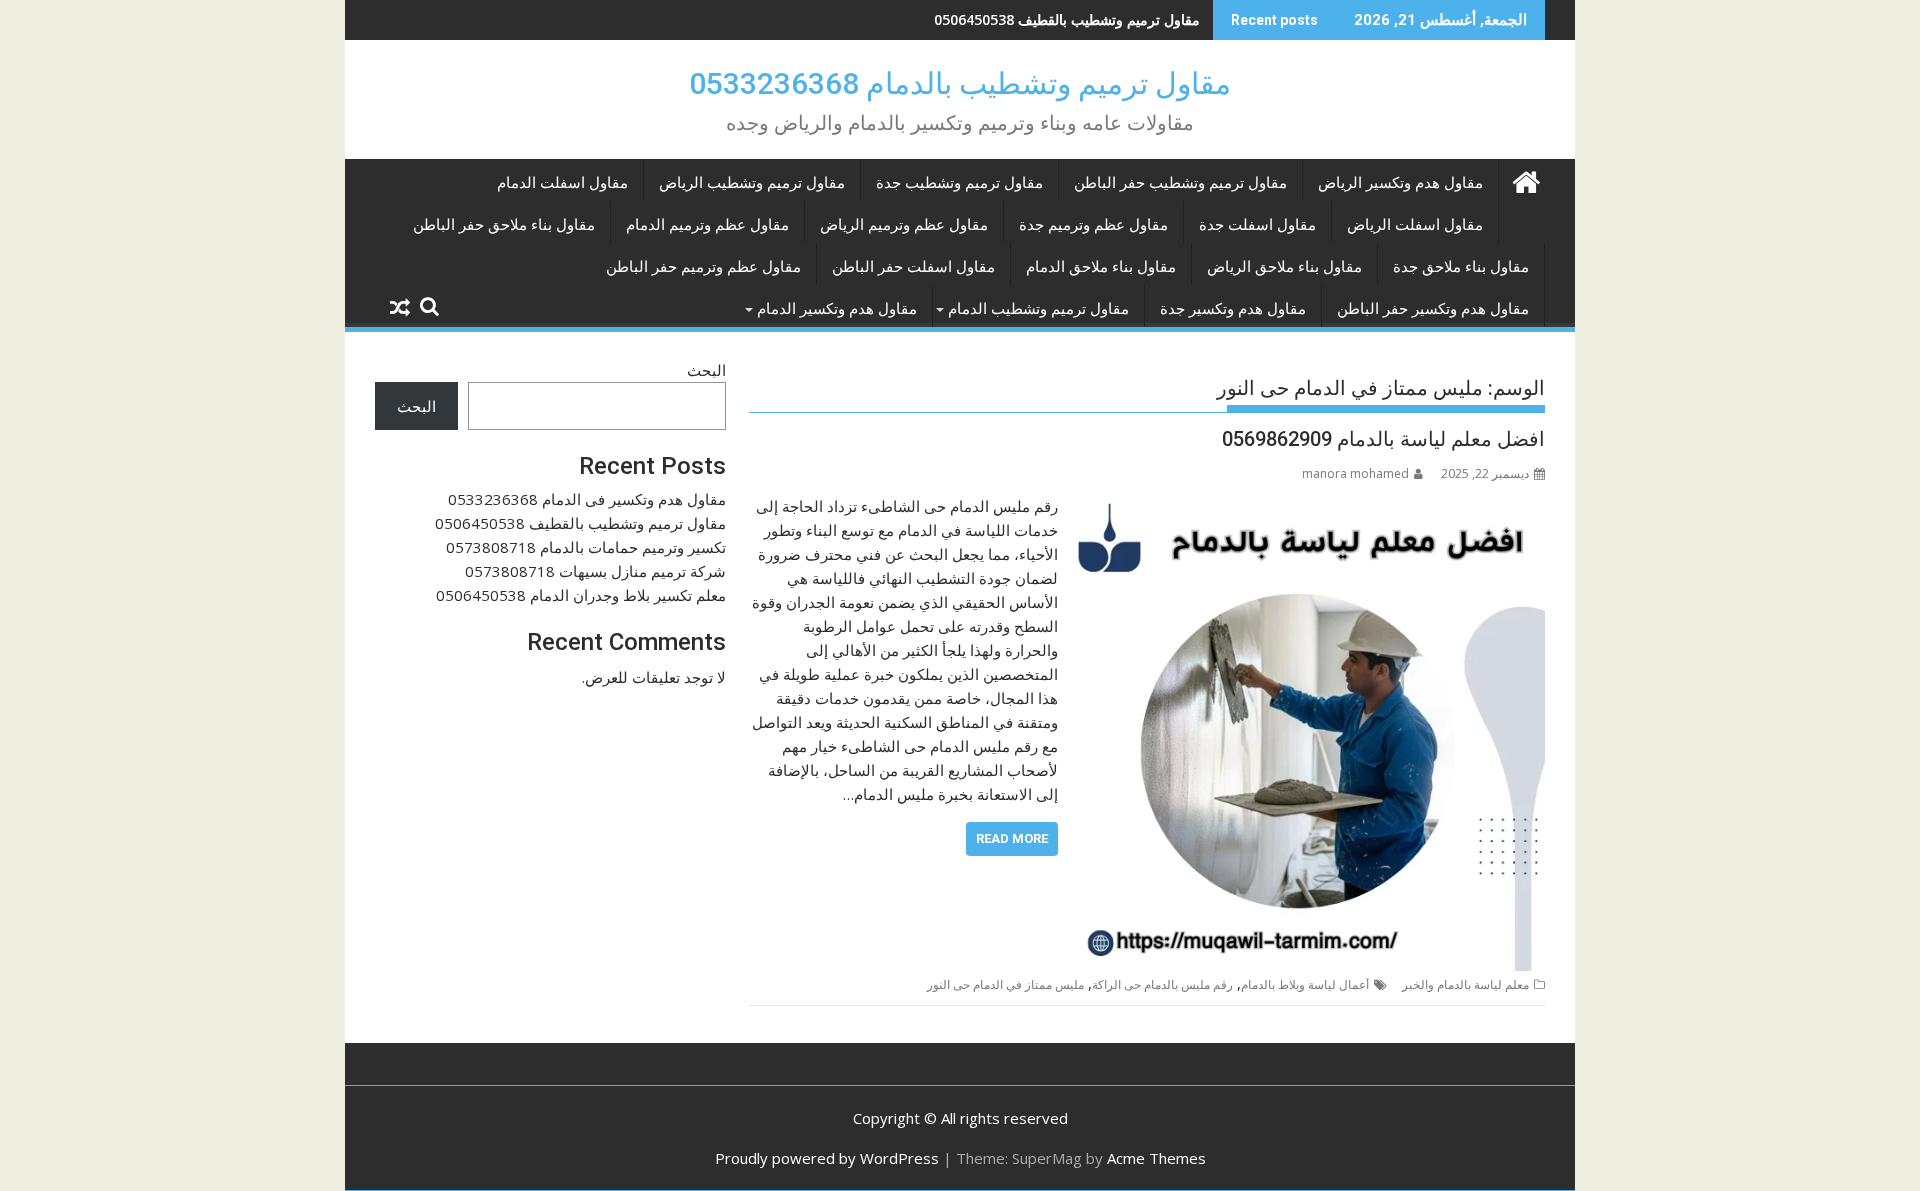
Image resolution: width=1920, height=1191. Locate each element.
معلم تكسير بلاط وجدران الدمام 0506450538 (581, 595)
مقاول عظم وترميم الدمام (707, 225)
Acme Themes (1156, 1158)
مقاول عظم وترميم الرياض (904, 225)
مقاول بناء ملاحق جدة (1461, 267)
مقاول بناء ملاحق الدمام (1101, 267)
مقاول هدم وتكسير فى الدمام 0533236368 (587, 499)
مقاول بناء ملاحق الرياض (1284, 267)
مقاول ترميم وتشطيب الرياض (752, 183)
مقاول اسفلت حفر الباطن (913, 267)
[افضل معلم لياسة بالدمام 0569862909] (1306, 506)
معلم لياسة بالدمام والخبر (1465, 984)
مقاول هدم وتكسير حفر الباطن (1433, 309)
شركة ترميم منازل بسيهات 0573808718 (595, 571)
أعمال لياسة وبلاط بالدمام (1305, 984)
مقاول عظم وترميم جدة (1093, 225)
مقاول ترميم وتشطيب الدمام (1038, 309)
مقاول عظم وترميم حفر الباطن (703, 267)
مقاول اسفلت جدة (1257, 225)
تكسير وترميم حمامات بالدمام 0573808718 (1071, 19)
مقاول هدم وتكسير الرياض (1400, 183)
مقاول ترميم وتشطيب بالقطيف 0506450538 (580, 523)
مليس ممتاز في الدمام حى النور (1005, 984)
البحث (706, 370)
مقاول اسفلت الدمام (562, 183)
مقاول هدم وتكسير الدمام (837, 309)
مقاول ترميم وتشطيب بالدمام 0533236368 (960, 83)
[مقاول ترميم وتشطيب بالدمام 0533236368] (1525, 179)
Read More (1012, 838)
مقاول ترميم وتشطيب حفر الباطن (1180, 183)
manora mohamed (1355, 473)
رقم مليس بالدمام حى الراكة (1162, 984)
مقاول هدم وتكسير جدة (1233, 309)
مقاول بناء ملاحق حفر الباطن (504, 225)
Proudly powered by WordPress (827, 1158)
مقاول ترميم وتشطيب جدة (959, 183)
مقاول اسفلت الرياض (1415, 225)
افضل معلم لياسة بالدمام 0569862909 (1383, 439)
